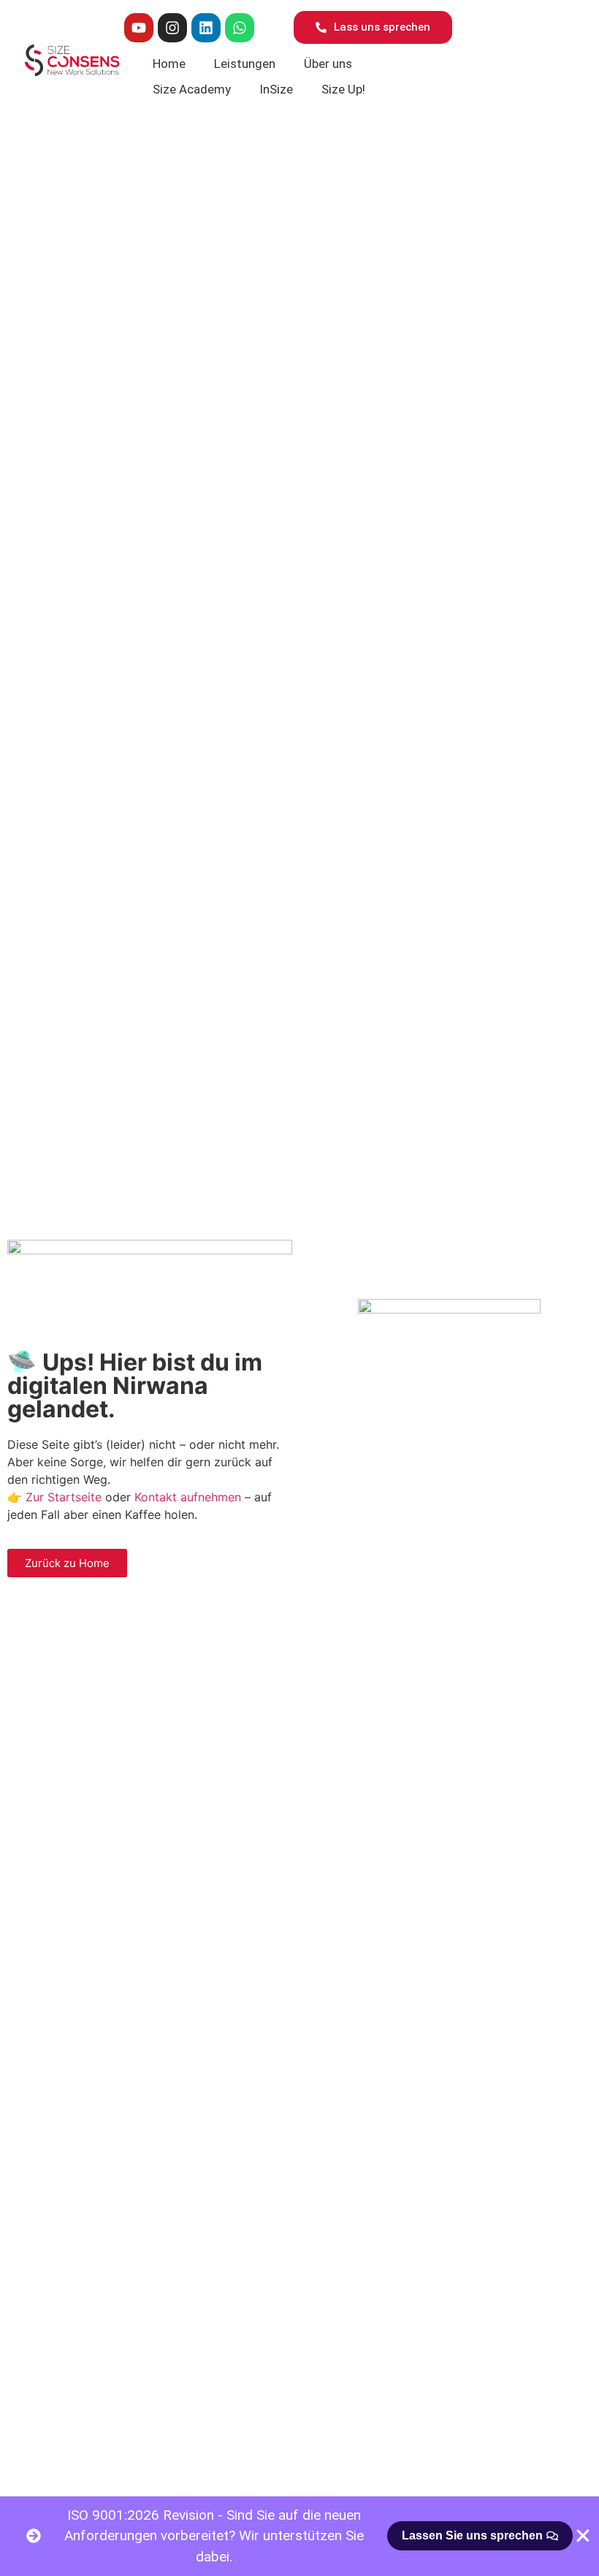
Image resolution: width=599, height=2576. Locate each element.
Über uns (328, 64)
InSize (276, 89)
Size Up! (343, 89)
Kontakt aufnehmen (188, 1497)
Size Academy (192, 89)
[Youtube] (139, 28)
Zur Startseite (64, 1497)
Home (169, 64)
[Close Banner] (583, 2536)
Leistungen (245, 64)
